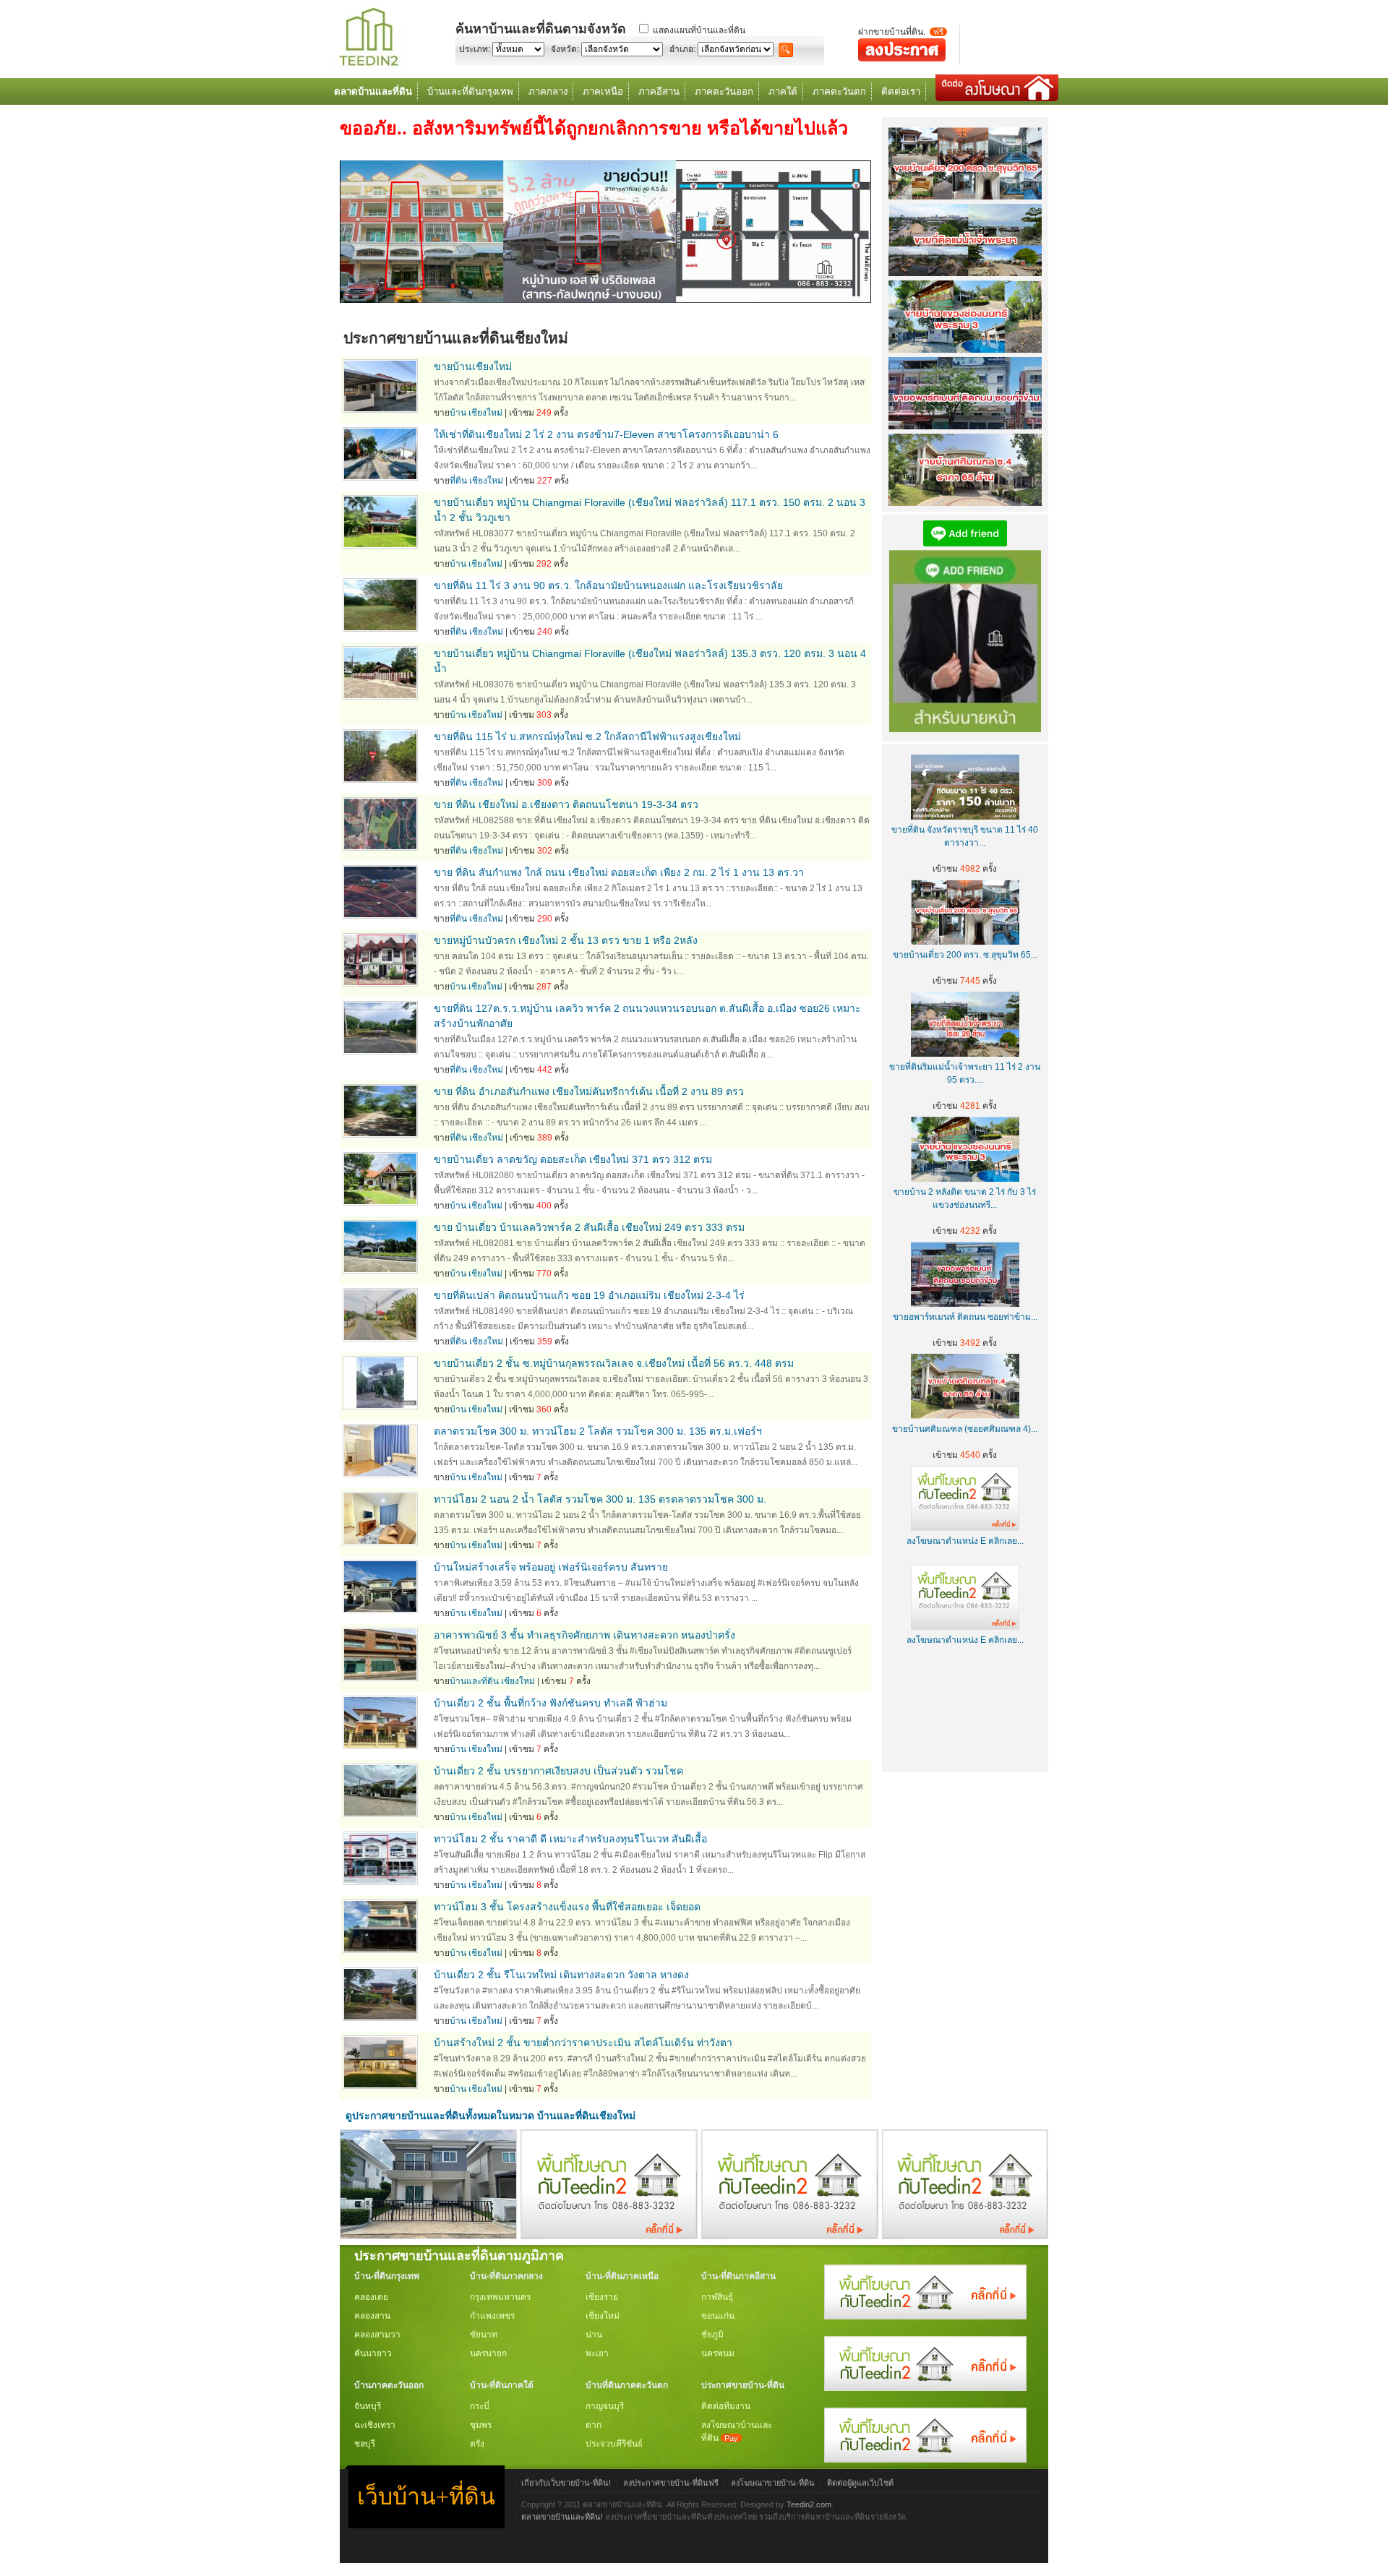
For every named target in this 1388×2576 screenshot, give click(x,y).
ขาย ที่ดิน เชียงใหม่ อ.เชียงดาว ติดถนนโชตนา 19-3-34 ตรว (566, 804)
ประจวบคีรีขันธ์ (614, 2444)
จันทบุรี (368, 2406)
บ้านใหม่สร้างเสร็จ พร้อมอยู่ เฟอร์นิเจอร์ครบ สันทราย (551, 1567)
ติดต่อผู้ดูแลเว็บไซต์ (860, 2483)
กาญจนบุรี (605, 2406)
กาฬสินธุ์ (717, 2297)
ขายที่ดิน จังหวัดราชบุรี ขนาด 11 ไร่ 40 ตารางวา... (965, 836)
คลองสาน (372, 2316)
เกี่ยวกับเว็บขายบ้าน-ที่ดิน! (566, 2483)
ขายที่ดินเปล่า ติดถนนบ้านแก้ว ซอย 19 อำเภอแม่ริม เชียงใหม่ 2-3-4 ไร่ (589, 1295)
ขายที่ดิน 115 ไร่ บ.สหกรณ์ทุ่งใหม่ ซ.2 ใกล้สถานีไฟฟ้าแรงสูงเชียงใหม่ (587, 737)
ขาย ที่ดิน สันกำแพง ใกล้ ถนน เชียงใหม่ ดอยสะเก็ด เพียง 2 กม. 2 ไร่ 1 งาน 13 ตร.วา (619, 872)
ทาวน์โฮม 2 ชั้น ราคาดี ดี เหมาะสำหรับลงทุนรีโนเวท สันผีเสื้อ (570, 1839)
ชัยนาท (484, 2335)
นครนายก (488, 2353)
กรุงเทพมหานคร (500, 2297)
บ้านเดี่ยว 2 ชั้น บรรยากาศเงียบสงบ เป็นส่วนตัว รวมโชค (558, 1771)
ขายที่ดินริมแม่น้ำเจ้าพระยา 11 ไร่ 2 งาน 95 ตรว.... (965, 1073)
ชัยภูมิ (712, 2335)
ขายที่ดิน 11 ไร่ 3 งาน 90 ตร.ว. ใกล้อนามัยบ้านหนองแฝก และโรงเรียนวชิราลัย (608, 585)
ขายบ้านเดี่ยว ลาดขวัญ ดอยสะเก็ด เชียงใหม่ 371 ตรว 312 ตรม (573, 1159)
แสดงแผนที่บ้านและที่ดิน (699, 30)
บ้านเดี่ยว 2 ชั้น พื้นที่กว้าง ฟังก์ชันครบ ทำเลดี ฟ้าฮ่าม (551, 1703)
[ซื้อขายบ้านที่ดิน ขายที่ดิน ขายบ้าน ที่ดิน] (369, 67)
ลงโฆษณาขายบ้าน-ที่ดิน (773, 2483)
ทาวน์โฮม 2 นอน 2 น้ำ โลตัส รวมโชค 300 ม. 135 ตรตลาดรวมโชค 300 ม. (600, 1499)
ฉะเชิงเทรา (375, 2425)
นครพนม (718, 2353)
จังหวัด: (565, 49)
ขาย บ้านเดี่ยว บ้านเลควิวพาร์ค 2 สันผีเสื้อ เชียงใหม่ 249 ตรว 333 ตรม (589, 1227)
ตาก (594, 2425)
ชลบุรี (365, 2444)
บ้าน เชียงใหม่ (476, 413)
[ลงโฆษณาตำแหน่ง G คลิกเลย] (925, 2317)
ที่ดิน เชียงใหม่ (476, 481)
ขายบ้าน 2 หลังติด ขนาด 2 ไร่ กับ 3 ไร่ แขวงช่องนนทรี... (965, 1198)
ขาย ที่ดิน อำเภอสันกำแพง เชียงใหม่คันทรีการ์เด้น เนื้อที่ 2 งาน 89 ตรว (589, 1091)
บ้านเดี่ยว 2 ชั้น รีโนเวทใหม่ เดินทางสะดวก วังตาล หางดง (561, 1975)
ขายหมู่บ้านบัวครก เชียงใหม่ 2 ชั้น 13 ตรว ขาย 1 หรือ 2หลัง (566, 940)
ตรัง (477, 2444)
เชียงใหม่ (603, 2316)
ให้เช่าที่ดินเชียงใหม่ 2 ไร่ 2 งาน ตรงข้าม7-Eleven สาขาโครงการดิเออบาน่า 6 (606, 434)
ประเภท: (475, 49)
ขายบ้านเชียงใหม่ (473, 366)
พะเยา (597, 2353)
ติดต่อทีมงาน (726, 2406)
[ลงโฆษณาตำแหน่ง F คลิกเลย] (609, 2236)
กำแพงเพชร (492, 2316)
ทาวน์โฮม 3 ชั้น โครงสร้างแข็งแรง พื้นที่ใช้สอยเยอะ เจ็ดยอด (567, 1907)
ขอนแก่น (718, 2316)
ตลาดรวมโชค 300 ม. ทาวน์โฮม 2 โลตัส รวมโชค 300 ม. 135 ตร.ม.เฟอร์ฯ (598, 1431)
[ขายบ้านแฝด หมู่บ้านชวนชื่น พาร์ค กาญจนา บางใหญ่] (428, 2236)
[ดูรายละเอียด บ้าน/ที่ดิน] (380, 409)
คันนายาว (373, 2353)
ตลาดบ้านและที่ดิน (373, 91)
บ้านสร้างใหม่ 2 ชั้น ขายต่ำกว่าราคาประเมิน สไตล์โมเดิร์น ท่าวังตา (583, 2043)
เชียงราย (602, 2297)
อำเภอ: (682, 49)
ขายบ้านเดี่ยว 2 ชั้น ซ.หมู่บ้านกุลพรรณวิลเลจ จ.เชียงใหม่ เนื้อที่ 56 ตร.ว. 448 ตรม (614, 1363)
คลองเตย (371, 2297)
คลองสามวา (377, 2335)
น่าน (594, 2335)
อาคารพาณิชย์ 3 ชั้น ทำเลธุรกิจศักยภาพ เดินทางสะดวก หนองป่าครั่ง (584, 1635)
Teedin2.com (809, 2504)
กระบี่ (480, 2406)
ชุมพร (481, 2425)
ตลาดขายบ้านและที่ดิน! (562, 2517)
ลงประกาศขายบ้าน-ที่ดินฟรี (671, 2483)
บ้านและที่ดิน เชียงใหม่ (492, 1681)
